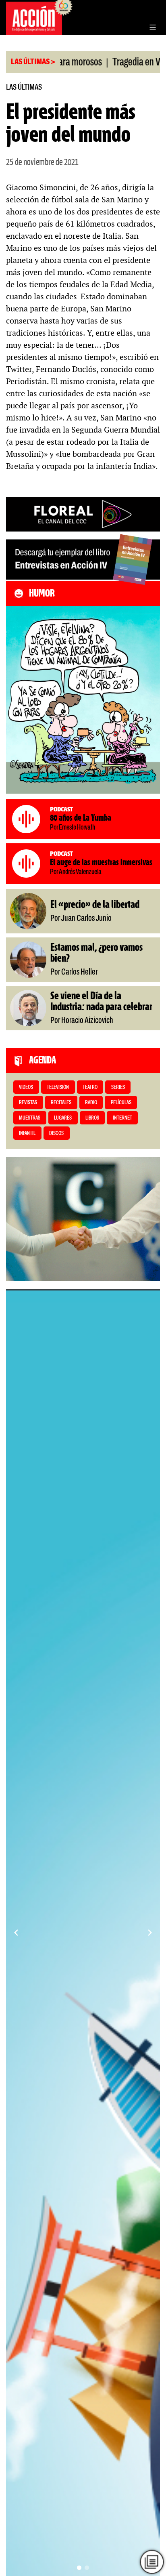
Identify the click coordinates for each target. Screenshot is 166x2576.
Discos (56, 1134)
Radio (91, 1103)
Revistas (28, 1103)
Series (118, 1087)
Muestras (30, 1118)
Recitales (61, 1103)
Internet (122, 1118)
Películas (121, 1103)
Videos (26, 1087)
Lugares (63, 1118)
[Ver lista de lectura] (152, 2562)
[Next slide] (150, 1933)
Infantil (27, 1134)
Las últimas (24, 87)
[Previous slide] (16, 1933)
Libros (92, 1118)
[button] (79, 2568)
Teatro (90, 1087)
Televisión (58, 1087)
